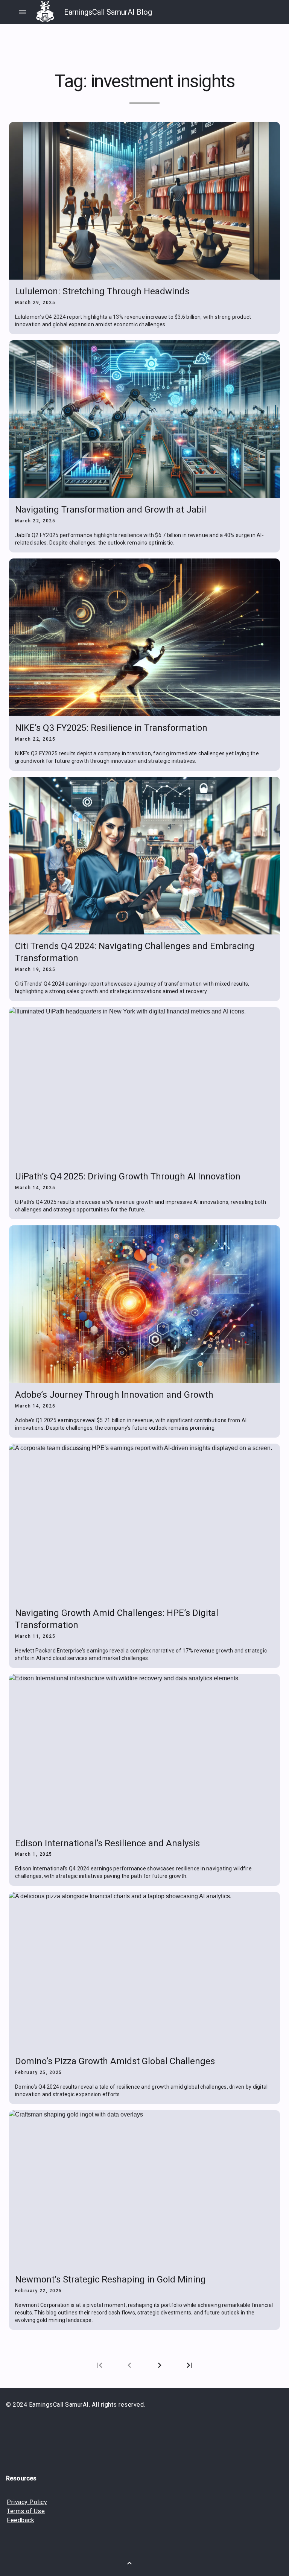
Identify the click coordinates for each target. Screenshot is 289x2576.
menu (23, 12)
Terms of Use (26, 2511)
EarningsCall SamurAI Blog (108, 12)
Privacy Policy (27, 2502)
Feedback (21, 2520)
